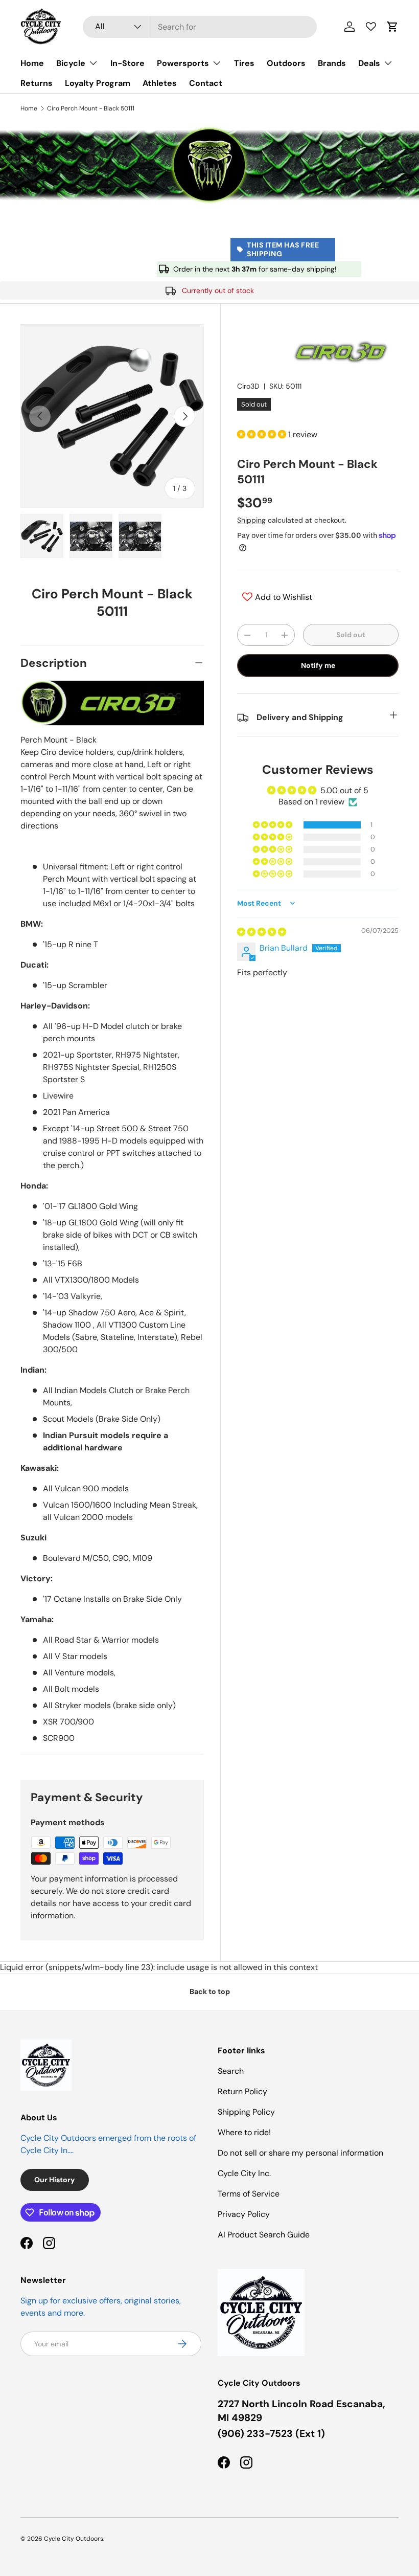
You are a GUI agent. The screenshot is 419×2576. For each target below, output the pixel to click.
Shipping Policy (246, 2112)
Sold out (351, 635)
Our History (55, 2180)
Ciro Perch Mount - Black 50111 (91, 108)
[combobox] (200, 27)
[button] (392, 27)
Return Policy (242, 2091)
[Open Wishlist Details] (371, 27)
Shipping (251, 520)
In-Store (127, 63)
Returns (37, 83)
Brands (332, 63)
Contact (206, 83)
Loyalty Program (98, 83)
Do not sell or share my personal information (300, 2153)
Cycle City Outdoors (74, 2539)
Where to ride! (244, 2132)
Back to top (210, 1991)
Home (32, 63)
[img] (262, 932)
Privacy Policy (244, 2214)
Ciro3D (248, 386)
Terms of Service (249, 2194)
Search (231, 2071)
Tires (244, 63)
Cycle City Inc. (244, 2173)
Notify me (318, 665)
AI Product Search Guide (264, 2235)
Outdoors (286, 63)
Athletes (160, 83)
